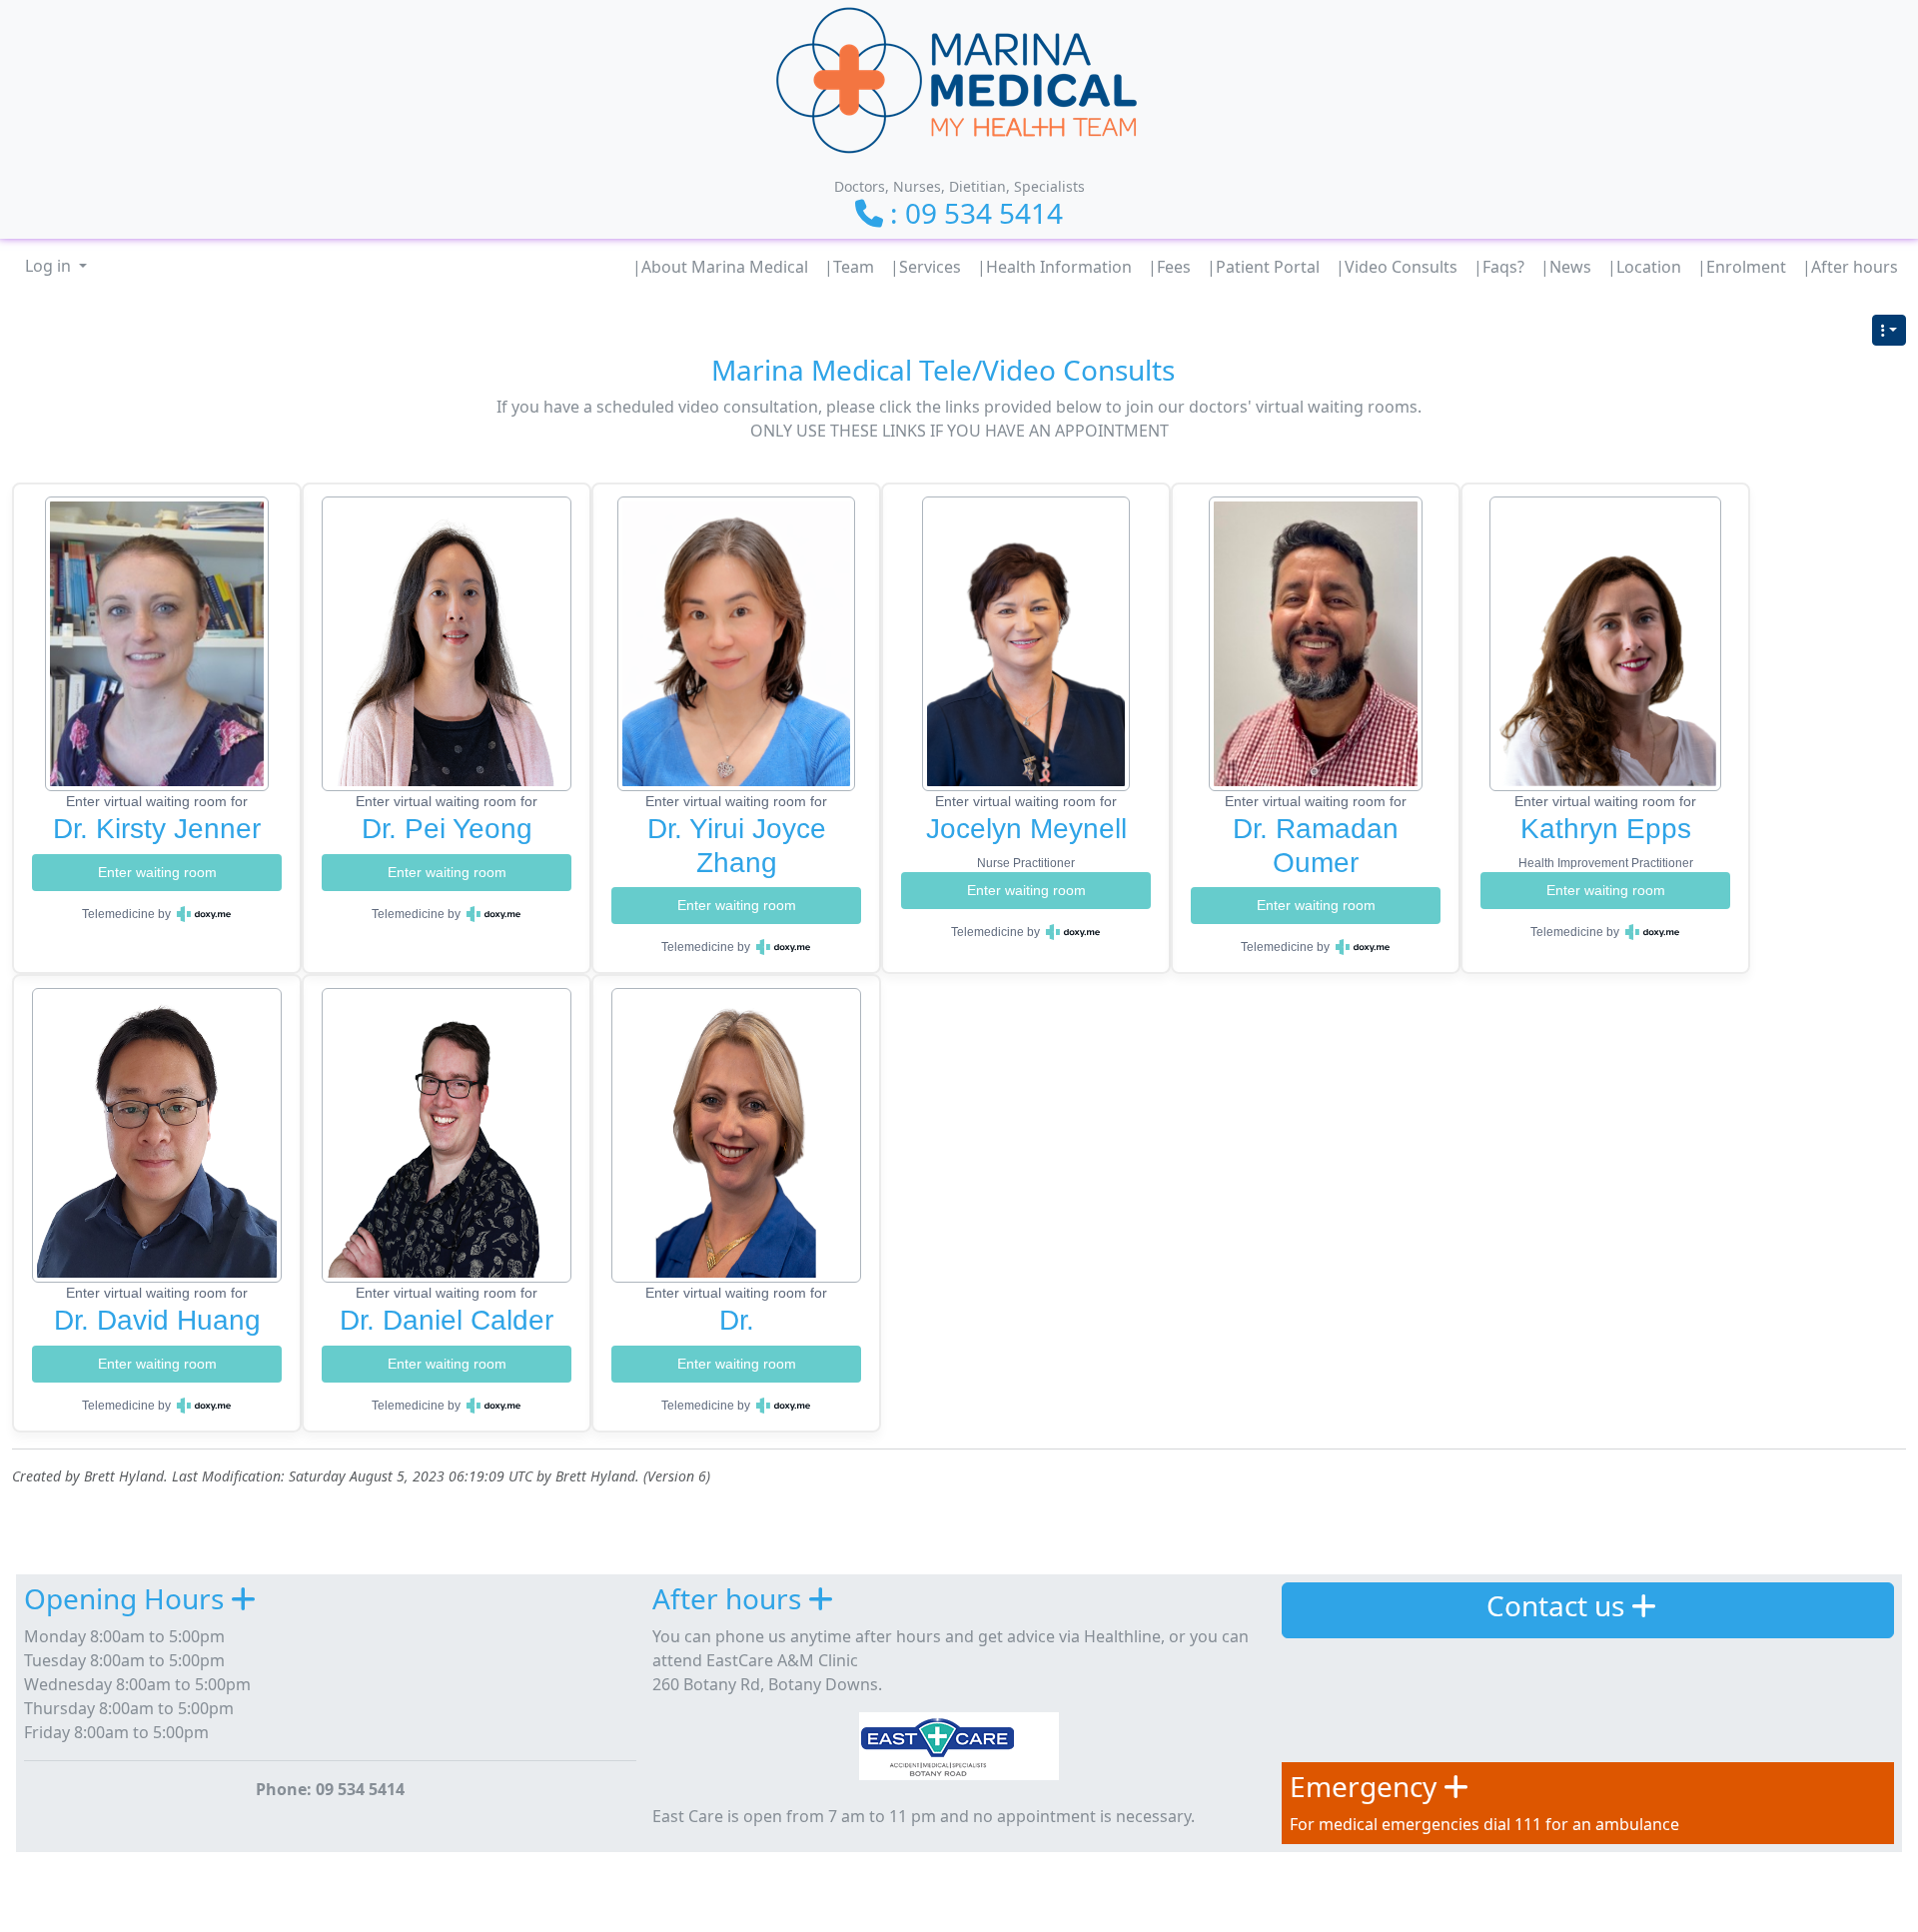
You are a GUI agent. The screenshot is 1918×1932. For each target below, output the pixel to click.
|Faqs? (1499, 267)
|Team (849, 267)
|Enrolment (1742, 267)
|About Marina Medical (720, 267)
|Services (926, 267)
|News (1566, 267)
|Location (1644, 267)
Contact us (1555, 1605)
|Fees (1169, 267)
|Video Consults (1397, 267)
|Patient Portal (1263, 267)
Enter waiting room (157, 872)
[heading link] (1191, 370)
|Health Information (1054, 267)
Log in (50, 266)
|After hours (1850, 267)
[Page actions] (1889, 330)
